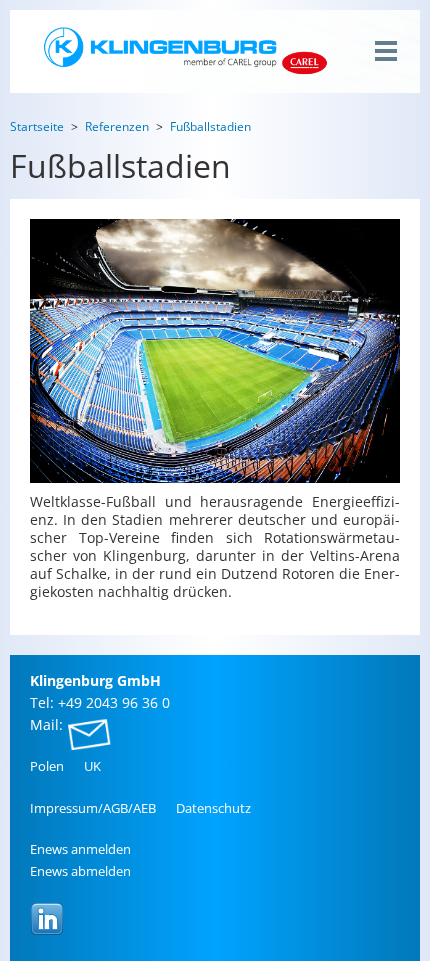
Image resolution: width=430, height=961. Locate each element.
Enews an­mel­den (80, 849)
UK (92, 766)
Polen (47, 766)
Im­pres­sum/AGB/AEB (93, 808)
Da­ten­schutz (213, 808)
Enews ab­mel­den (80, 871)
